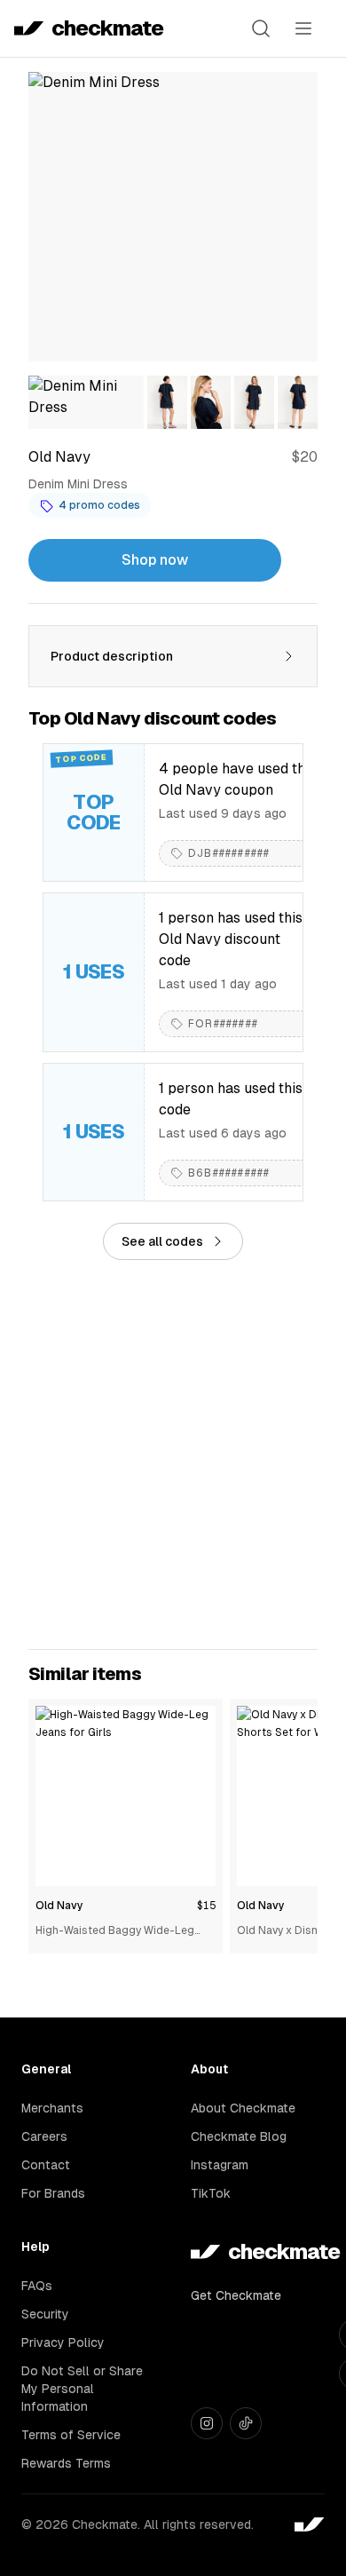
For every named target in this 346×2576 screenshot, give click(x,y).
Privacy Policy (63, 2342)
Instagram (220, 2165)
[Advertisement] (173, 1454)
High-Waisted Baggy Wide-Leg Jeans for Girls (115, 1932)
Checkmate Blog (239, 2136)
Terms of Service (71, 2435)
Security (45, 2314)
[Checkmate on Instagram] (207, 2423)
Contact (46, 2165)
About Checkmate (243, 2108)
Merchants (52, 2108)
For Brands (53, 2193)
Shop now (155, 560)
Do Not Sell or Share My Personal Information (82, 2389)
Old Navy (59, 1906)
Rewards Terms (66, 2463)
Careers (44, 2136)
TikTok (211, 2193)
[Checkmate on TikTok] (246, 2423)
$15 (206, 1906)
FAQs (37, 2286)
